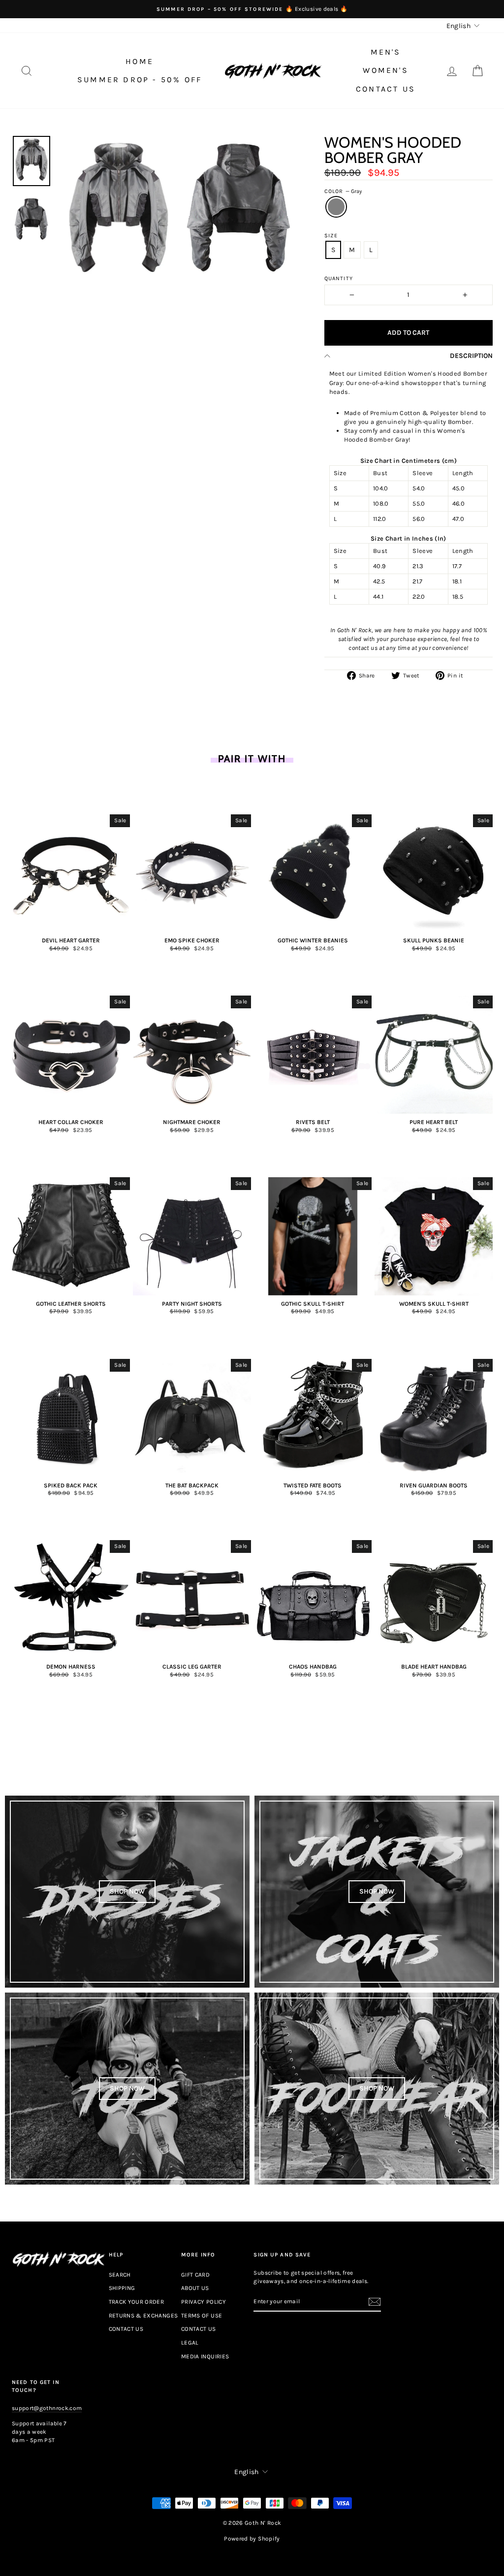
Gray (336, 207)
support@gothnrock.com (47, 2408)
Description (471, 356)
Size (331, 236)
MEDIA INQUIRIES (205, 2356)
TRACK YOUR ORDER (137, 2302)
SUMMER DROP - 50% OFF (140, 80)
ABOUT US (195, 2288)
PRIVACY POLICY (204, 2302)
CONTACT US (386, 89)
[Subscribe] (375, 2302)
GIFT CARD (195, 2275)
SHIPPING (122, 2288)
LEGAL (190, 2343)
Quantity (339, 278)
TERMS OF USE (202, 2316)
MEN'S (386, 52)
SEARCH (120, 2275)
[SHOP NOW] (127, 1892)
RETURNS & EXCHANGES (143, 2316)
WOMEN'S (385, 70)
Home (140, 61)
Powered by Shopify (252, 2539)
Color (343, 191)
